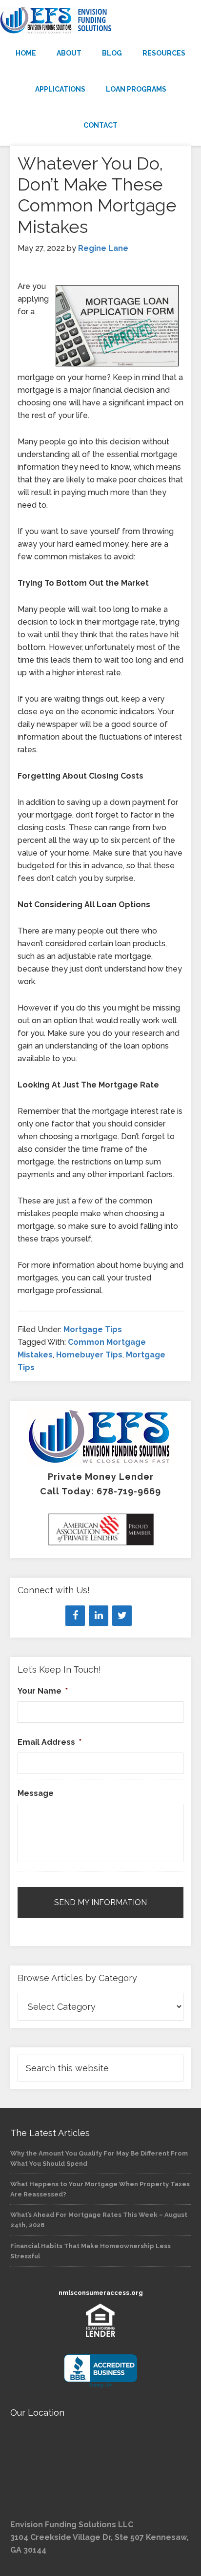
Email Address (50, 1742)
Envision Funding (100, 20)
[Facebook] (75, 1616)
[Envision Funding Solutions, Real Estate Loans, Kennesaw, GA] (100, 2371)
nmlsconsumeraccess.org (101, 2293)
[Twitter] (122, 1616)
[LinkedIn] (99, 1616)
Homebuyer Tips (89, 1355)
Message (36, 1793)
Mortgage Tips (93, 1329)
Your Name (43, 1691)
